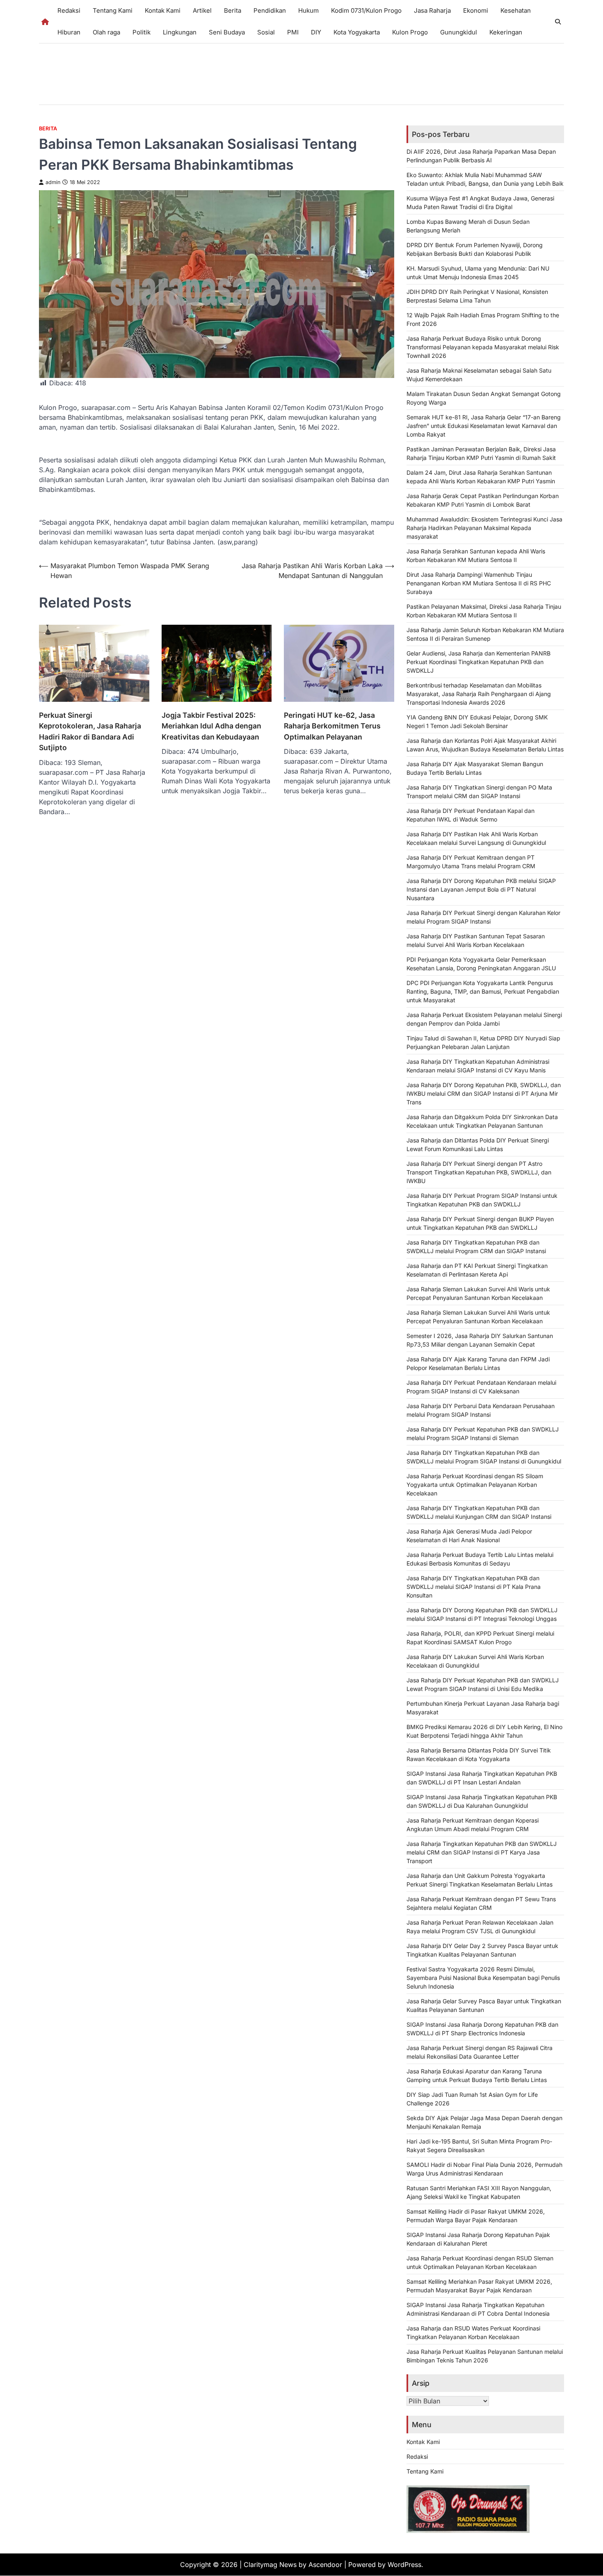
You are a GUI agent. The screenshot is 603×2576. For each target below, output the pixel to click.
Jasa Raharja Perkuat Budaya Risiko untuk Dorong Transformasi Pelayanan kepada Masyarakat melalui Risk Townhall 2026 (483, 347)
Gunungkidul (459, 32)
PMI (293, 32)
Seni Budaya (227, 32)
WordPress (404, 2565)
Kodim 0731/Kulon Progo (366, 10)
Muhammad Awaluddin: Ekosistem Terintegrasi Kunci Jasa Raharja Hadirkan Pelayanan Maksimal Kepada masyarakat (484, 528)
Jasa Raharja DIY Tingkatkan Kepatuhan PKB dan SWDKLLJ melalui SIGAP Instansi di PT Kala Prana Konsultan (474, 1587)
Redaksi (69, 10)
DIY (316, 32)
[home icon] (45, 22)
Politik (142, 32)
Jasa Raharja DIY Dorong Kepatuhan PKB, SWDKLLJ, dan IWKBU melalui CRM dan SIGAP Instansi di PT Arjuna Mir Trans (484, 1093)
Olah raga (106, 32)
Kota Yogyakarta (357, 32)
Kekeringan (506, 32)
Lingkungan (180, 32)
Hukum (308, 10)
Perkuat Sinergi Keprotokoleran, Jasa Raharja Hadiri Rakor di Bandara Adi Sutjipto (90, 731)
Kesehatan (516, 10)
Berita (233, 10)
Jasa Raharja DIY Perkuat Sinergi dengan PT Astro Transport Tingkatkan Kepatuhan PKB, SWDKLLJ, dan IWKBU (479, 1172)
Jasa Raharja (432, 10)
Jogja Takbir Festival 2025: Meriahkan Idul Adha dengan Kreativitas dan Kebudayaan (211, 726)
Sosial (266, 32)
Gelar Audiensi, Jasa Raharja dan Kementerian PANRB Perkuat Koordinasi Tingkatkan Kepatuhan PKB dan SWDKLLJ (479, 662)
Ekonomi (476, 10)
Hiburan (69, 32)
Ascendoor (325, 2565)
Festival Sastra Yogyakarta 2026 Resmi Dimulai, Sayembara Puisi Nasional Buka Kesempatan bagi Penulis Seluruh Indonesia (483, 1978)
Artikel (202, 10)
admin (53, 182)
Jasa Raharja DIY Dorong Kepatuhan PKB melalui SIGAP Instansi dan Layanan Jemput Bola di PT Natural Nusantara (481, 889)
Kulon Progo (410, 32)
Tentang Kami (113, 10)
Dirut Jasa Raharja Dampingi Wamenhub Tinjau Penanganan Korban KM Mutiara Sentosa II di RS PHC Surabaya (479, 583)
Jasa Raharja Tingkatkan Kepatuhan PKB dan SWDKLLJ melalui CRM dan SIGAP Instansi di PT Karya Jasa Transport (482, 1852)
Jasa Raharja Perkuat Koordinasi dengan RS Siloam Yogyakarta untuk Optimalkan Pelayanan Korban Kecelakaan (475, 1485)
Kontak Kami (163, 10)
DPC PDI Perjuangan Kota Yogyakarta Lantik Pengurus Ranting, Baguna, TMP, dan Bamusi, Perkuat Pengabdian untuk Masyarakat (483, 991)
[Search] (558, 22)
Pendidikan (270, 10)
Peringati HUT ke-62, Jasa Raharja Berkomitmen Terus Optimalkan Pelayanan (332, 726)
